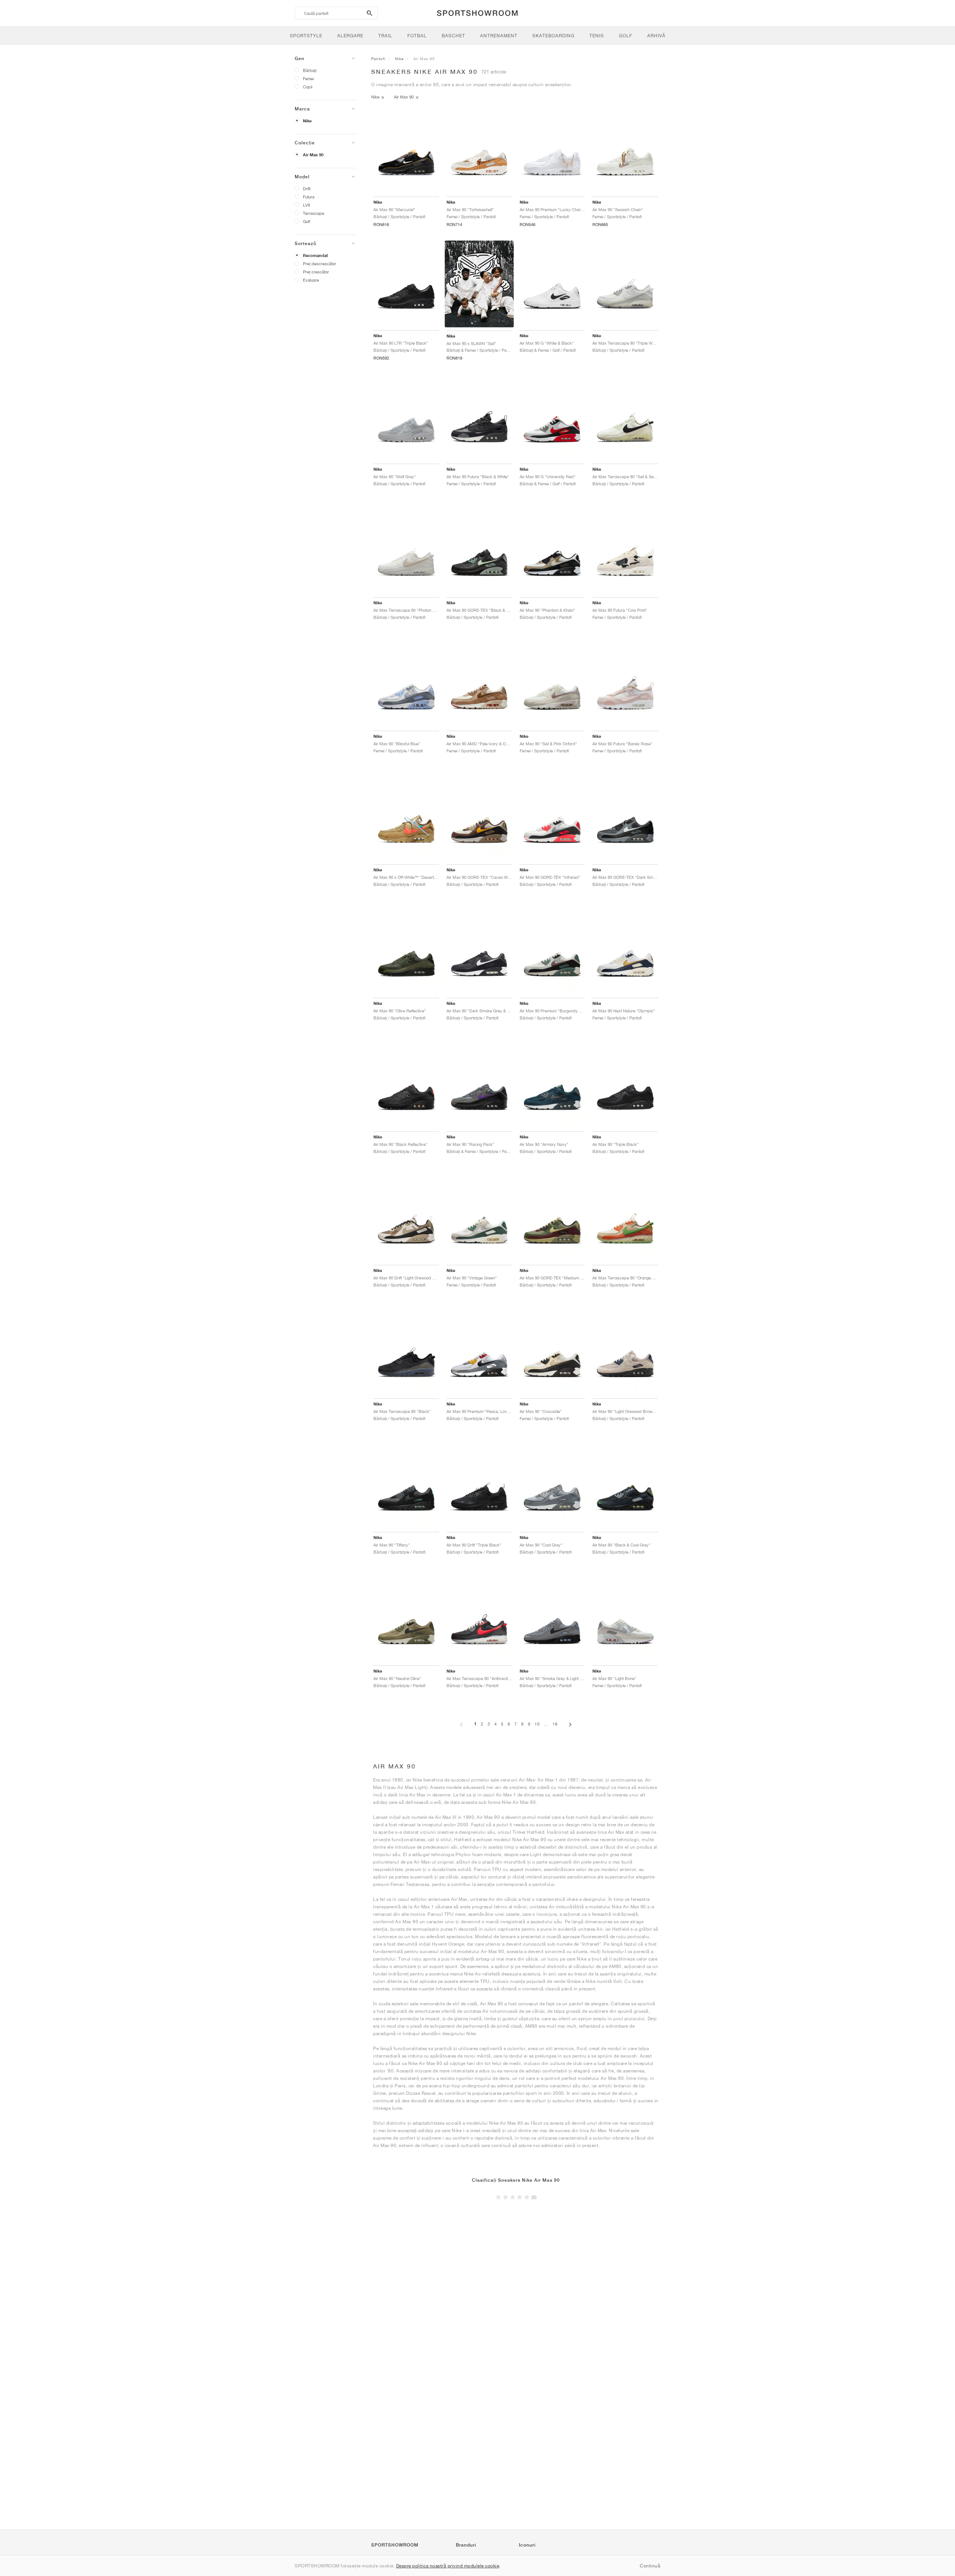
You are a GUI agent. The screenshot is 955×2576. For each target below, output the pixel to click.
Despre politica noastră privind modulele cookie (448, 2566)
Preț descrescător (320, 264)
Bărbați (310, 70)
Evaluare (311, 280)
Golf (306, 221)
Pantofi (378, 59)
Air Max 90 (313, 155)
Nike (307, 121)
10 (537, 1724)
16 (555, 1724)
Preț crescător (316, 272)
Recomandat (315, 256)
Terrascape (314, 213)
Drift (307, 189)
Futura (309, 197)
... (546, 1724)
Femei (308, 79)
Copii (308, 87)
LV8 (306, 205)
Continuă (650, 2566)
